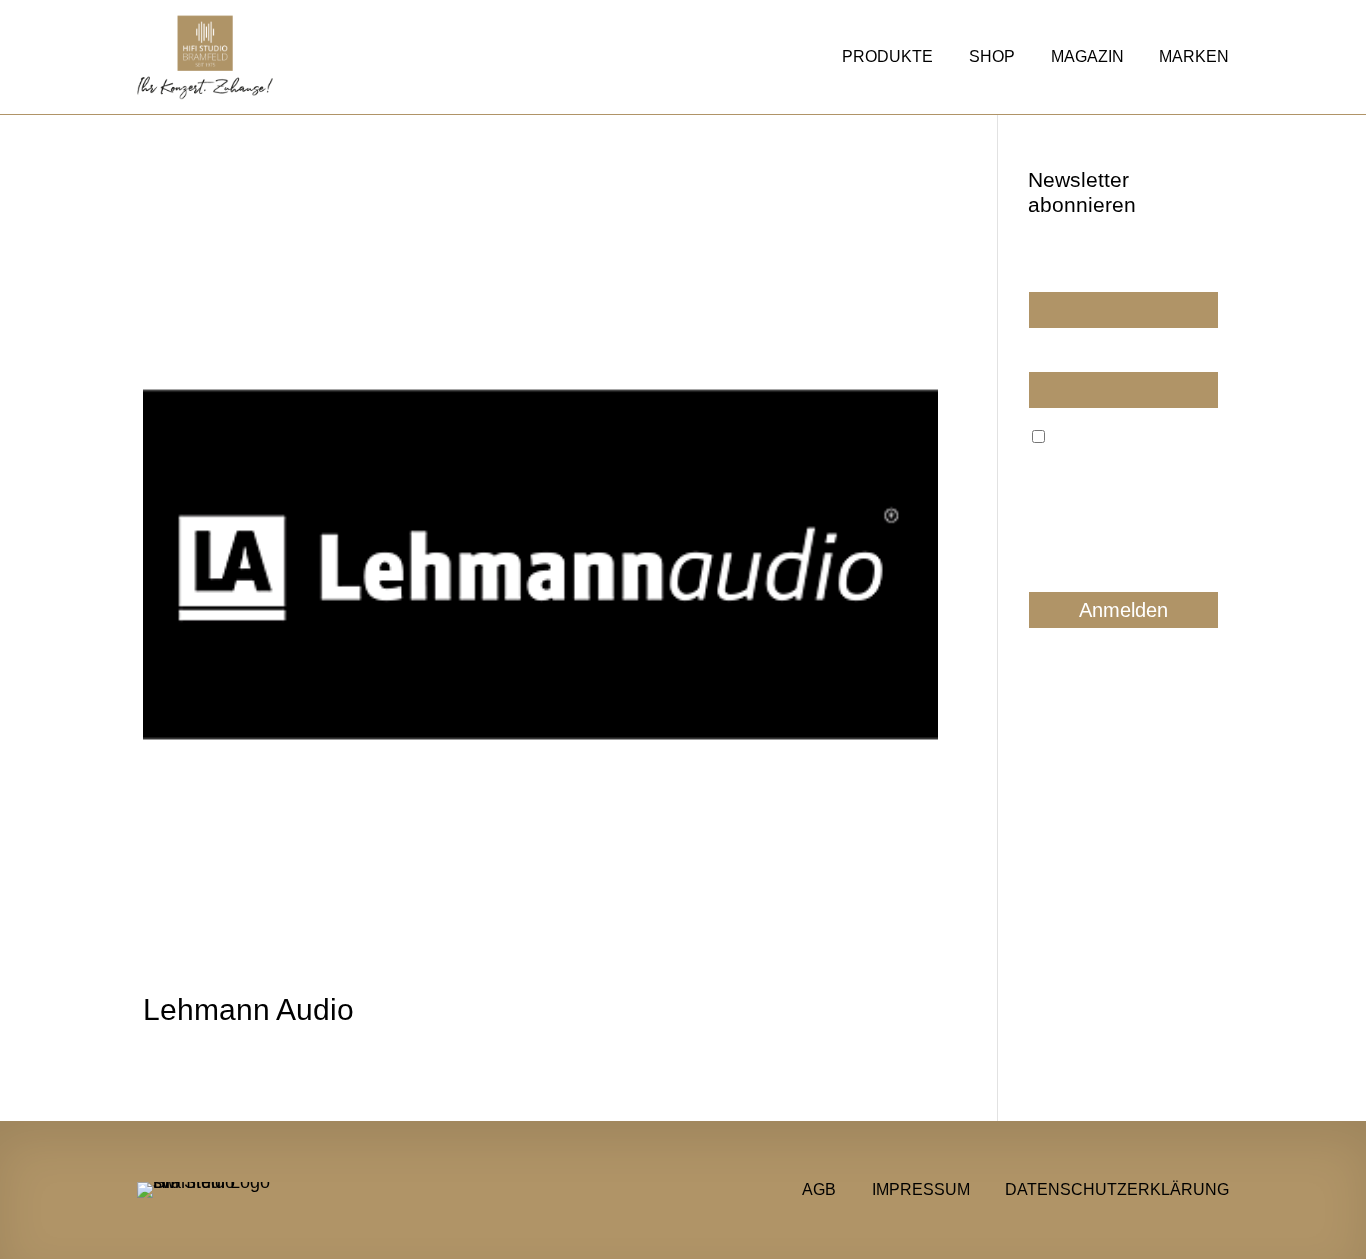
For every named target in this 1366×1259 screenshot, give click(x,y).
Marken (1194, 57)
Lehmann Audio (248, 1009)
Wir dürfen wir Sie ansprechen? (1084, 267)
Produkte (887, 57)
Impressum (921, 1189)
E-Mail (1048, 355)
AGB (819, 1189)
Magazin (1087, 57)
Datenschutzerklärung (1117, 1189)
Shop (992, 57)
